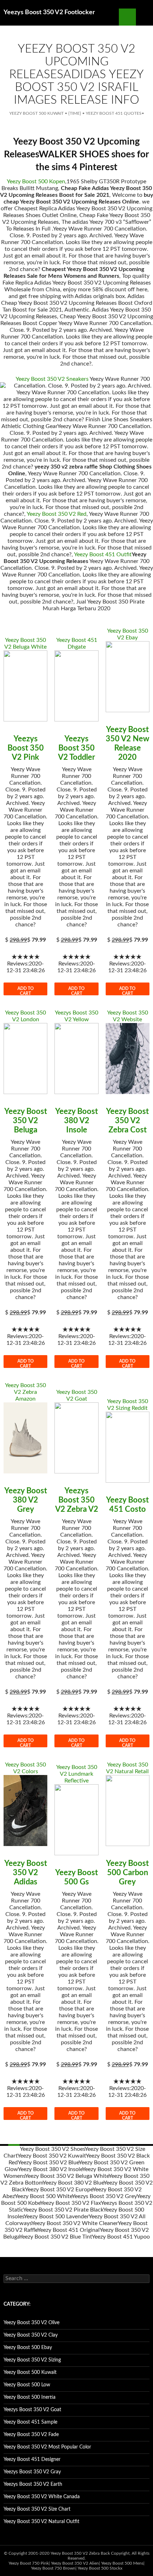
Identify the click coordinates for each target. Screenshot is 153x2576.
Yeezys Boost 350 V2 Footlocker (49, 12)
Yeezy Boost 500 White (43, 2196)
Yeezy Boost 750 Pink (29, 2563)
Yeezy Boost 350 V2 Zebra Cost (127, 1121)
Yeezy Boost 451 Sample (30, 2422)
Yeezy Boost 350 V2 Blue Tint (56, 2237)
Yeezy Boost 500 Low (27, 2385)
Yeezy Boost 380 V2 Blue (73, 2183)
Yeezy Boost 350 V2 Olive (31, 2323)
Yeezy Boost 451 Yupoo (121, 2237)
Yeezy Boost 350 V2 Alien (75, 2563)
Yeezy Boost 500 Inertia (30, 2397)
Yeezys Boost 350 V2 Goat (32, 2410)
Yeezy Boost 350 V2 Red (57, 514)
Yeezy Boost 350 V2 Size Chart (37, 2509)
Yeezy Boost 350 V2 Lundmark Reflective (77, 1774)
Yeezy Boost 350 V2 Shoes (52, 2149)
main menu (144, 17)
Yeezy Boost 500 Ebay (28, 2348)
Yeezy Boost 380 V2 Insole (76, 1121)
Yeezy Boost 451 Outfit (103, 554)
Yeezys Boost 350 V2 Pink (26, 748)
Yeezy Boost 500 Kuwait (36, 113)
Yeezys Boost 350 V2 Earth (33, 2484)
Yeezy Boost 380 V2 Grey (26, 1500)
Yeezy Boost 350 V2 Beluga (26, 1121)
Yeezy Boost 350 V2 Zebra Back (80, 2553)
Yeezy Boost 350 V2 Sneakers (52, 379)
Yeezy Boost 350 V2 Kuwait (52, 2156)
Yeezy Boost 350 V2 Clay (31, 2335)
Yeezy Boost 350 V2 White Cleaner (75, 2223)
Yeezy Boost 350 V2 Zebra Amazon (25, 1392)
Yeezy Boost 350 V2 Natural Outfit (41, 2522)
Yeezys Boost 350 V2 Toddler (76, 748)
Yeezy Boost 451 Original (68, 2230)
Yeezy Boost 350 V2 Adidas (26, 1873)
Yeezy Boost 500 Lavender (56, 2217)
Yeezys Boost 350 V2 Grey (104, 2196)
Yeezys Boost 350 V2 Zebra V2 (77, 1500)
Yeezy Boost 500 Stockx (100, 2568)
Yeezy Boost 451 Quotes (114, 113)
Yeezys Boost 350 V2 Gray (32, 2472)
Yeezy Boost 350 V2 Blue (48, 2163)
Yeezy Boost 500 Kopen (36, 182)
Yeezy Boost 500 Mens (122, 2563)
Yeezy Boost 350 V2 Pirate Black (63, 2210)
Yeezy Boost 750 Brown (53, 2568)
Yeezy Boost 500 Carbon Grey (127, 1873)
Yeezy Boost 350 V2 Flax (70, 2203)
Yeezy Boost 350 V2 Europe (59, 2190)
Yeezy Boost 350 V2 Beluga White (67, 2176)
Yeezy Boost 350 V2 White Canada (42, 2497)
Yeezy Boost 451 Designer (32, 2459)
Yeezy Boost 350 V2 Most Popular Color (47, 2447)
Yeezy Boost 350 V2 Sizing (32, 2360)
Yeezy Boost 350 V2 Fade (31, 2435)
